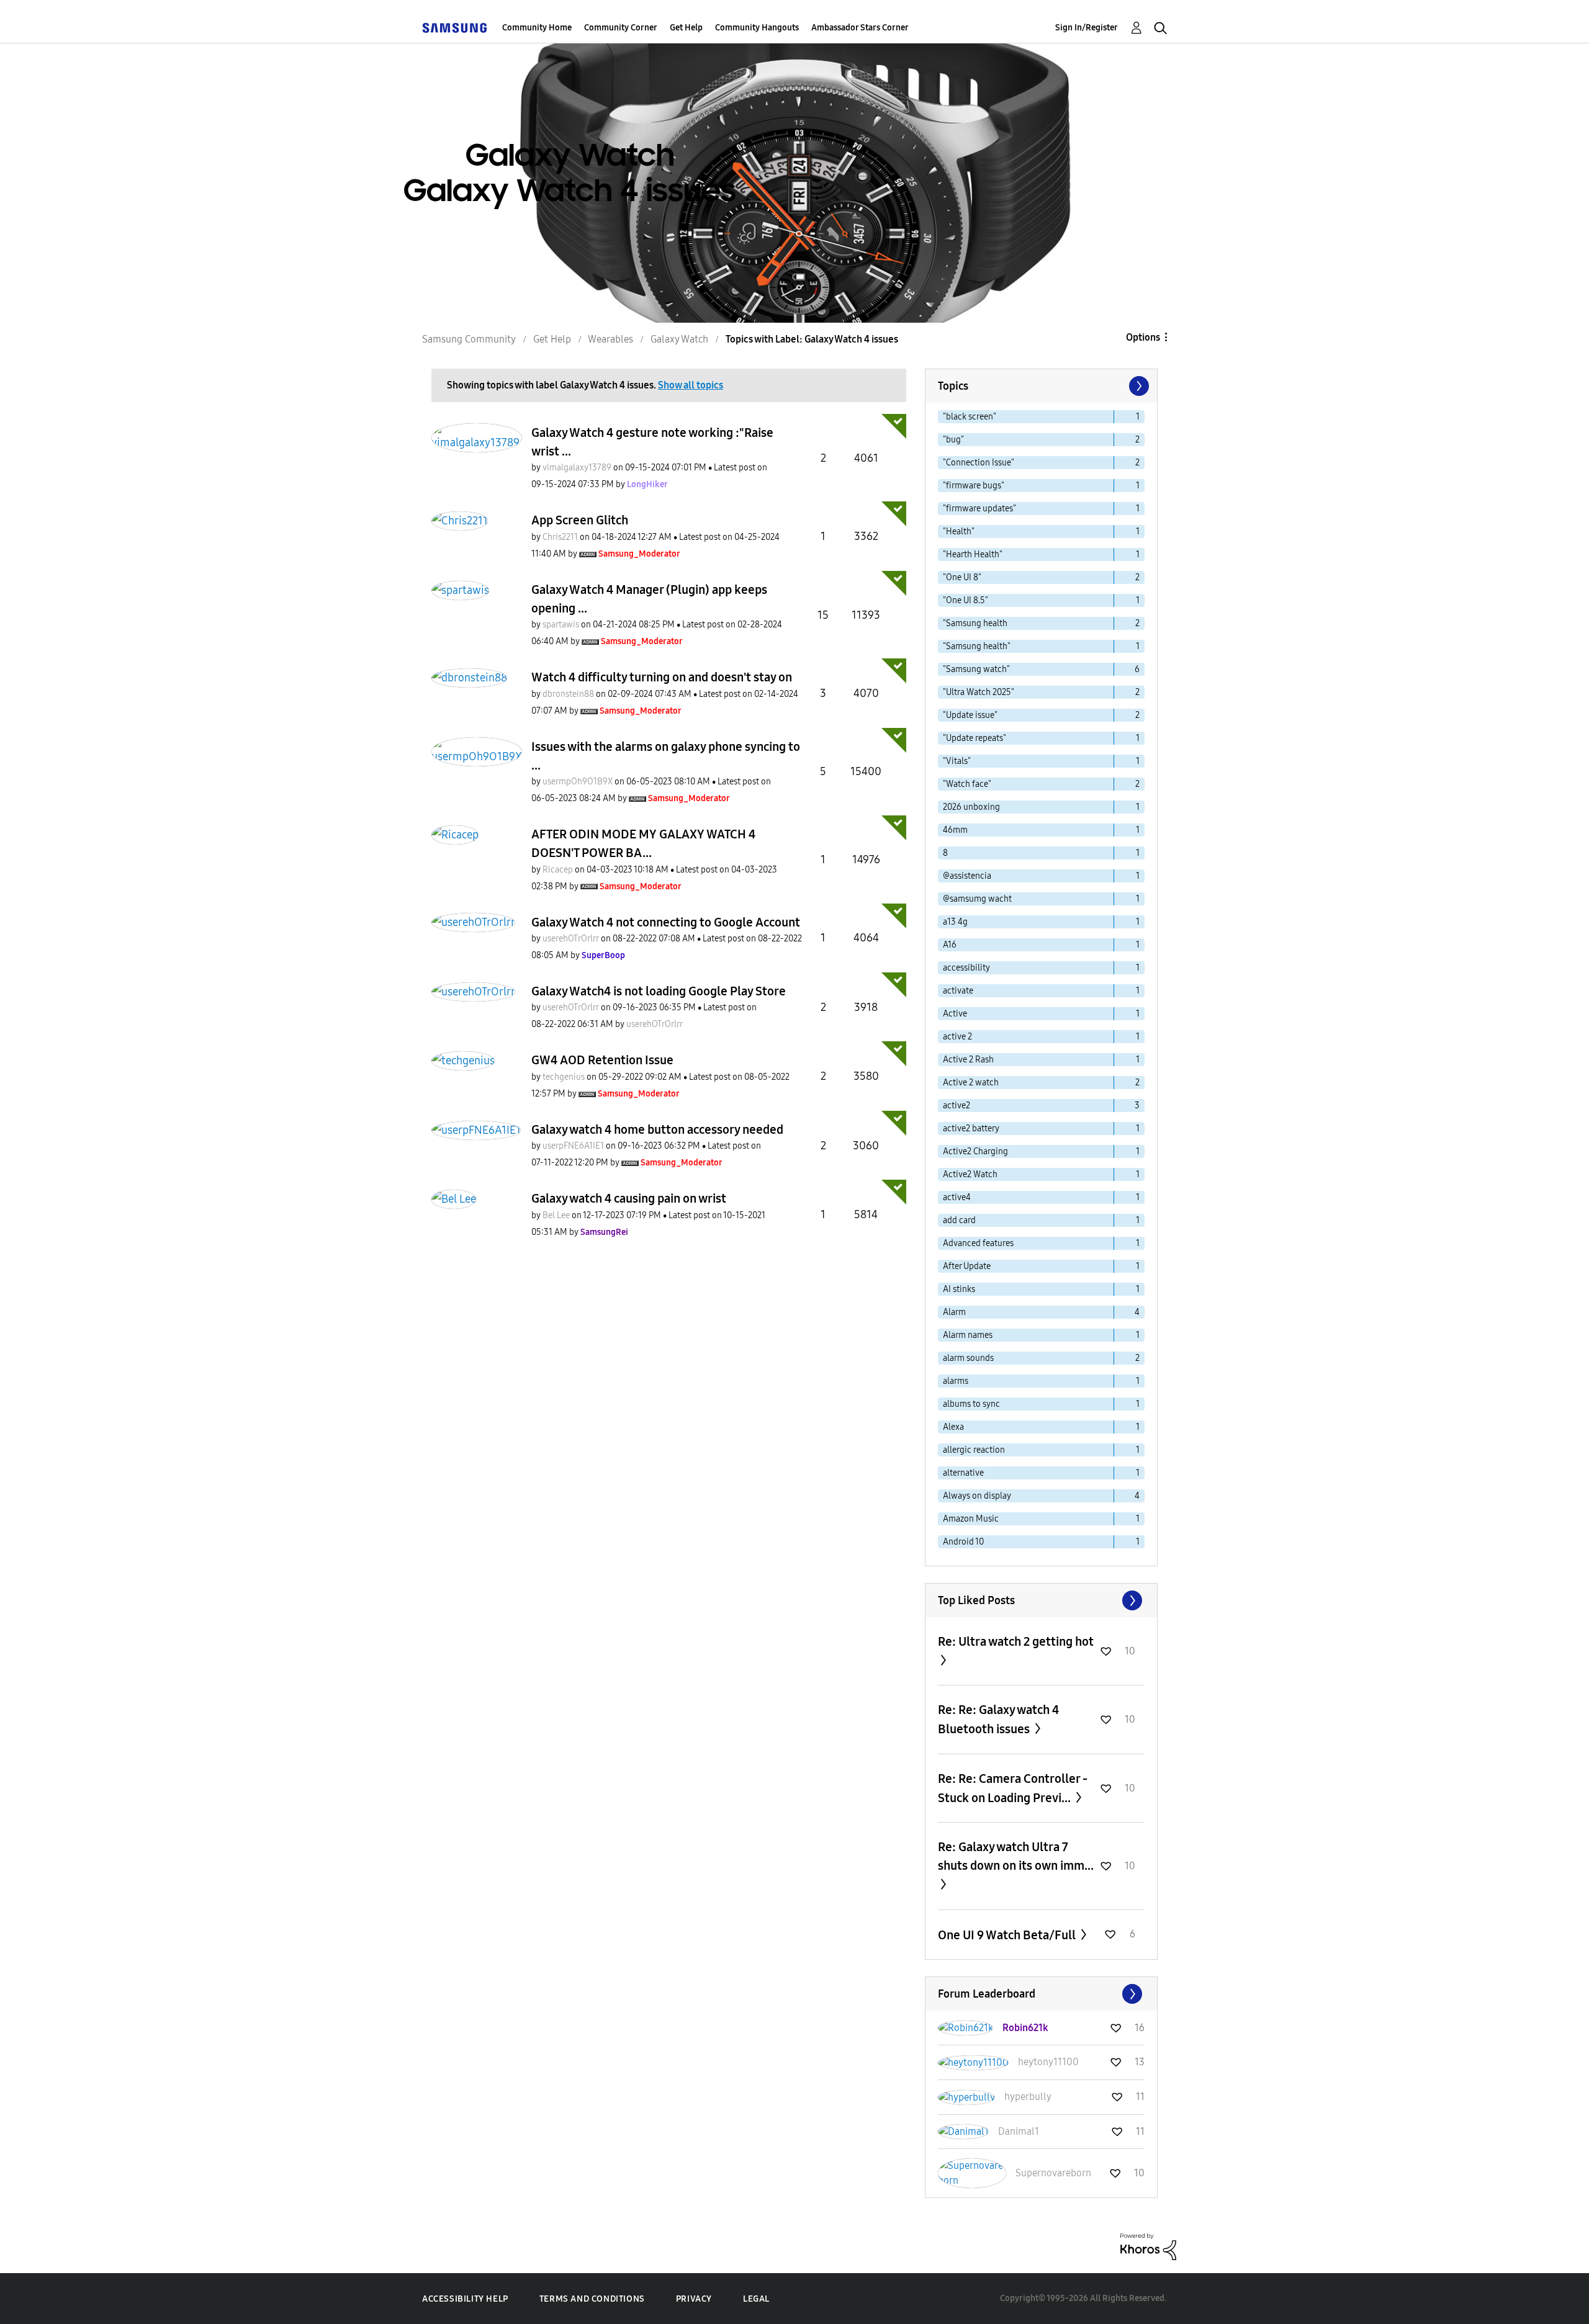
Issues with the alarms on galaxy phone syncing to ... (666, 756)
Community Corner (621, 28)
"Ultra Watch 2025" (979, 692)
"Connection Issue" (979, 463)
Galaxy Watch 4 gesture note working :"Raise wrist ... (652, 442)
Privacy (694, 2299)
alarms (956, 1381)
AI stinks (959, 1289)
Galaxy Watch (679, 339)
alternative (963, 1473)
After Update (967, 1266)
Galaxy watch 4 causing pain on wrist (629, 1198)
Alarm (954, 1312)
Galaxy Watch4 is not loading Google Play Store (659, 991)
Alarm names (968, 1335)
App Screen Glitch (580, 520)
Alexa (953, 1427)
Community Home (537, 28)
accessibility (966, 968)
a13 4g (955, 922)
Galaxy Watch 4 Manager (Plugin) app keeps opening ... (649, 599)
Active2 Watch (970, 1174)
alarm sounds (968, 1358)
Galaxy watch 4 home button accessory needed (657, 1129)
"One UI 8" (962, 577)
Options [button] (1143, 337)
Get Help (686, 28)
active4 (957, 1197)
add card (959, 1220)
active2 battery (971, 1128)
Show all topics (691, 385)
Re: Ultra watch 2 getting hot (1016, 1641)
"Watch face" (967, 784)
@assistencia (967, 876)
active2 (957, 1106)
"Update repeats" (975, 738)
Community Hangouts (757, 28)
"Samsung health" (977, 646)
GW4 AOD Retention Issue (602, 1060)
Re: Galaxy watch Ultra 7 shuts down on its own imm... (1016, 1856)
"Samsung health (975, 623)
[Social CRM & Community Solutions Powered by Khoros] (1148, 2246)
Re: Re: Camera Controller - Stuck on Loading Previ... (1013, 1788)
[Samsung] (454, 28)
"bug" (953, 440)
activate (958, 991)
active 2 (957, 1037)
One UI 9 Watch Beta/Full (1008, 1935)
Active (955, 1014)
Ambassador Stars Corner (860, 28)
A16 (950, 945)
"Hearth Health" (973, 554)
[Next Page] (1138, 386)
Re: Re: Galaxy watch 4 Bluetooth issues (998, 1719)
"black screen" (970, 417)
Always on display (977, 1496)
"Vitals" (957, 761)
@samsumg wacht (977, 899)
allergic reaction (974, 1450)
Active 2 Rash (968, 1060)
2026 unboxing (971, 807)
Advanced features (978, 1243)
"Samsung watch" (976, 669)
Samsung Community (469, 339)
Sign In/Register (1087, 28)
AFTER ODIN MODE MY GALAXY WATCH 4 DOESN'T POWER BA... (643, 843)
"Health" (959, 532)
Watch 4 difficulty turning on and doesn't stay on (662, 677)
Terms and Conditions (592, 2299)
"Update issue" (970, 715)
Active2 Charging (975, 1151)
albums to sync (971, 1404)
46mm (955, 830)
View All (1041, 1600)
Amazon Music (971, 1519)
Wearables (610, 339)
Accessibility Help (465, 2299)
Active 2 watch (971, 1083)
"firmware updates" (979, 509)
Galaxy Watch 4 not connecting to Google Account (666, 922)
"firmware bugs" (974, 486)
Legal (756, 2299)
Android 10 (963, 1542)
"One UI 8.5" (966, 600)
